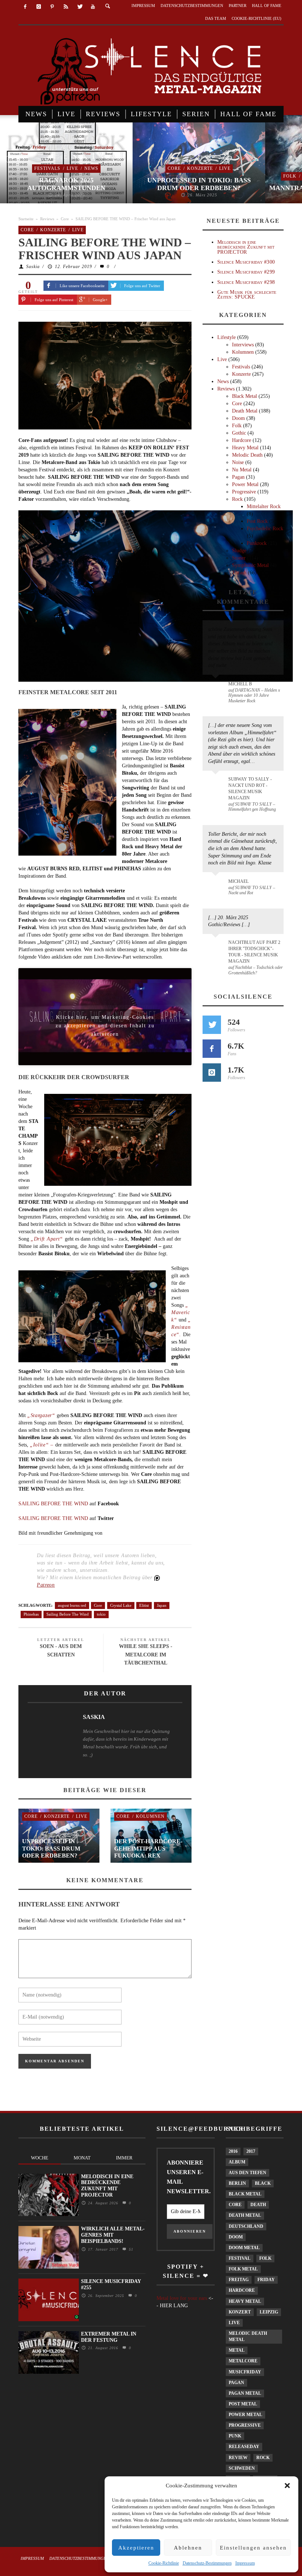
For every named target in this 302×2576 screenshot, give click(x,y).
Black (263, 2183)
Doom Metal (244, 2248)
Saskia (33, 267)
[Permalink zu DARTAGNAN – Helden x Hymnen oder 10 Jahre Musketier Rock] (217, 688)
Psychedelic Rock (265, 529)
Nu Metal (242, 470)
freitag (239, 2280)
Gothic (239, 433)
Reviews (47, 219)
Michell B (240, 684)
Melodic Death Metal (248, 2336)
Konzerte (200, 168)
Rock (237, 499)
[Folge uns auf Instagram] (212, 1073)
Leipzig (269, 2312)
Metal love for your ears (182, 2298)
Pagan (238, 477)
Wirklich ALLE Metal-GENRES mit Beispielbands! (113, 2235)
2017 (251, 2151)
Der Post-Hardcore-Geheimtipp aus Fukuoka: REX (148, 1848)
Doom (238, 418)
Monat (82, 2158)
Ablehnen (188, 2548)
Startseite (26, 219)
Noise (238, 462)
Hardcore (242, 440)
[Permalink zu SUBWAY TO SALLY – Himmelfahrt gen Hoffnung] (217, 784)
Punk (235, 2436)
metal (237, 2350)
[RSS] (66, 7)
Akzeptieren (136, 2548)
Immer (124, 2158)
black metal (245, 2194)
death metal (245, 2215)
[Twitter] (79, 7)
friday (266, 2280)
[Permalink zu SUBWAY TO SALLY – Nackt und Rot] (217, 885)
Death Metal (245, 411)
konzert (240, 2312)
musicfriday (245, 2372)
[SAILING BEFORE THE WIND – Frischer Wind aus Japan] (105, 375)
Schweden (242, 2468)
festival (240, 2258)
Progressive (244, 492)
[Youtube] (93, 7)
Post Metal (243, 2404)
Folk (290, 176)
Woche (40, 2158)
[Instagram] (39, 7)
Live (72, 168)
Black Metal (245, 396)
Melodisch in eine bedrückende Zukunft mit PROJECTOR (246, 247)
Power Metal (245, 484)
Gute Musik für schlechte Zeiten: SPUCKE (247, 295)
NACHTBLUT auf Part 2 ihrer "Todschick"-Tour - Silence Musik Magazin (254, 952)
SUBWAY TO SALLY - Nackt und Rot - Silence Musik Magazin (250, 789)
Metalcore (243, 2361)
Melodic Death (247, 455)
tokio (101, 1614)
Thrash (239, 573)
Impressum (245, 2563)
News (91, 168)
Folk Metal (243, 2269)
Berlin (237, 2183)
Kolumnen (150, 1816)
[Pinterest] (52, 7)
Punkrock (257, 543)
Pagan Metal (245, 2393)
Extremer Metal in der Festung (109, 2337)
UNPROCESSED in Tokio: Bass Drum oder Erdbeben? (199, 184)
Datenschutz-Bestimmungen (207, 2563)
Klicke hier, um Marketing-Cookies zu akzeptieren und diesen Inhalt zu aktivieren (105, 1019)
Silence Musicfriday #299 (246, 272)
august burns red (72, 1605)
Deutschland (246, 2226)
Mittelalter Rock (264, 506)
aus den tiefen (247, 2173)
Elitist (144, 1605)
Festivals (47, 168)
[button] (287, 2486)
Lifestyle (226, 337)
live (234, 2323)
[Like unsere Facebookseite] (212, 1049)
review (238, 2458)
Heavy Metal (245, 448)
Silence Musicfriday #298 (246, 282)
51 (130, 2249)
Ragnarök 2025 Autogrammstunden (66, 184)
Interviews (243, 345)
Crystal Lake (121, 1605)
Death (258, 2205)
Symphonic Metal (250, 565)
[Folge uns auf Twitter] (212, 1025)
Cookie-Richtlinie (164, 2563)
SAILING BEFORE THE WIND (53, 1504)
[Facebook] (25, 7)
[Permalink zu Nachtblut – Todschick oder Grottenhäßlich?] (217, 947)
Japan (162, 1605)
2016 (233, 2151)
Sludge (239, 551)
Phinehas (31, 1614)
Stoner (239, 558)
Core (174, 168)
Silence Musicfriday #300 (246, 262)
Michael (238, 881)
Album (237, 2162)
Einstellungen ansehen (253, 2548)
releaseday (244, 2447)
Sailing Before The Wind (68, 1614)
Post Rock (257, 521)
